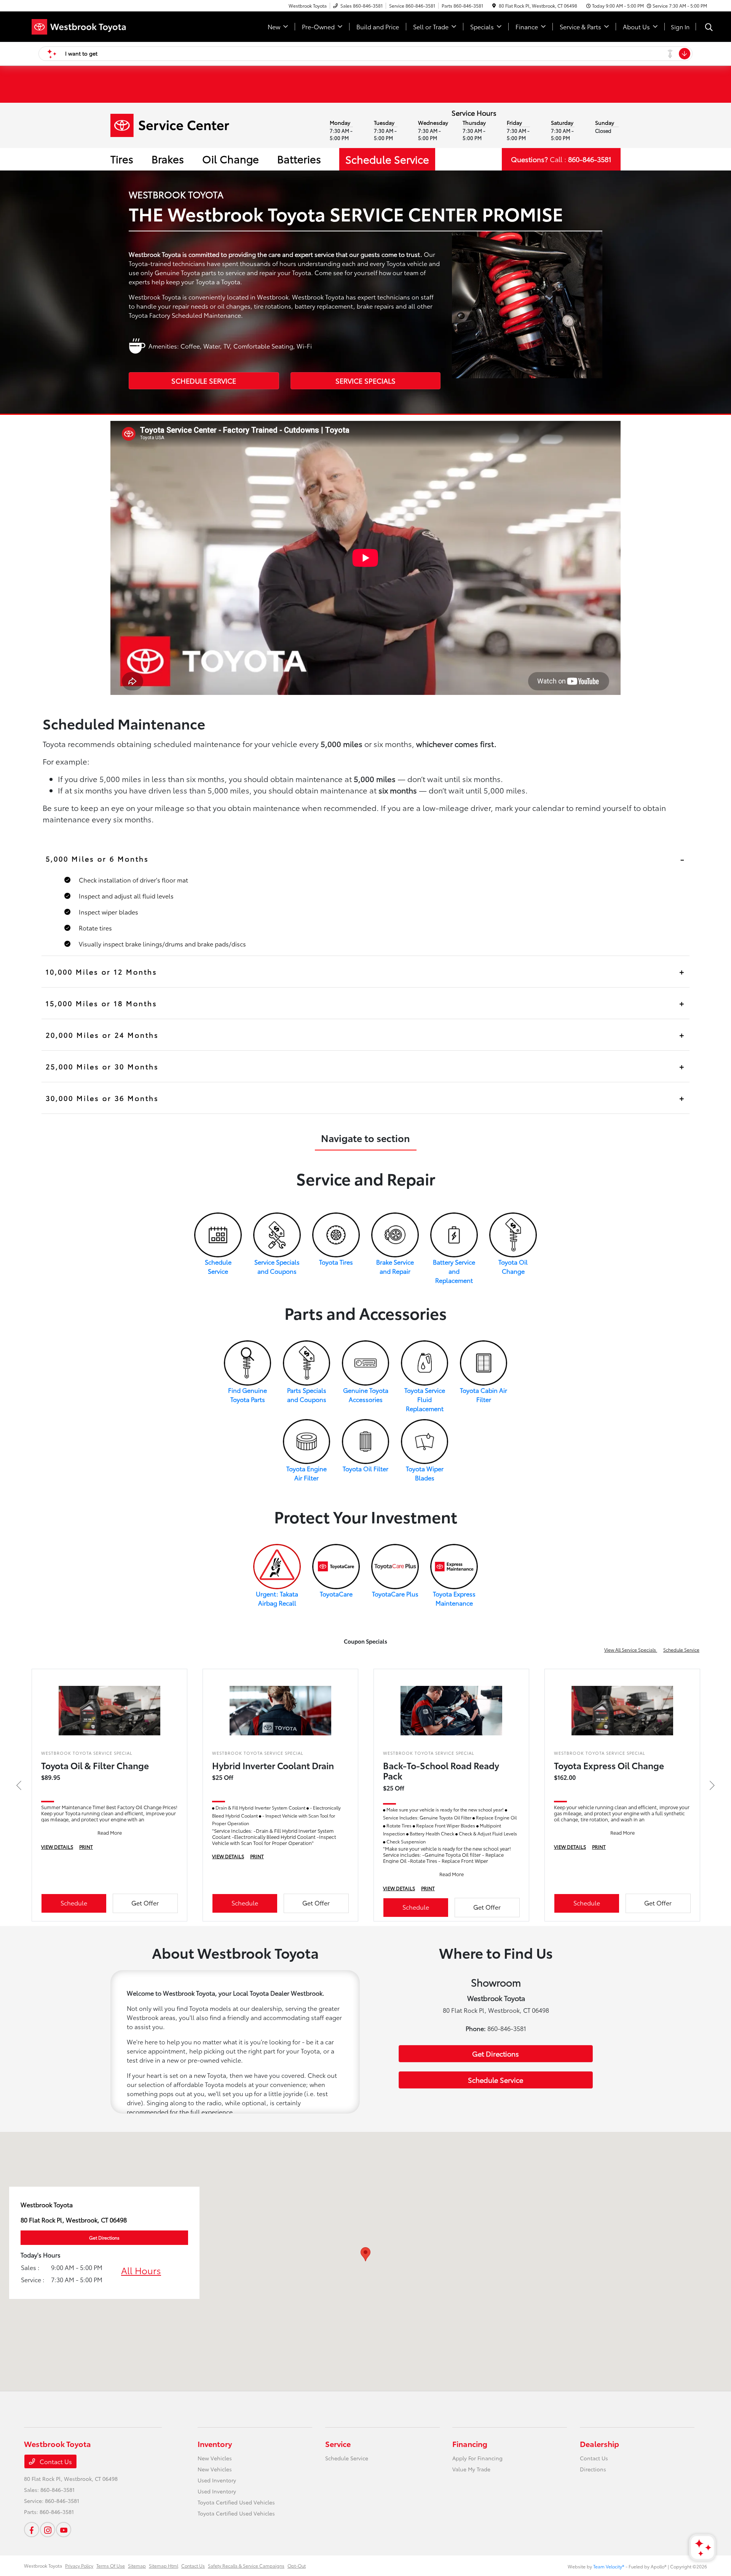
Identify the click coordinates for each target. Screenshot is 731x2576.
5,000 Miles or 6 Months (97, 859)
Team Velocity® (609, 2566)
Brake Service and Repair (395, 1266)
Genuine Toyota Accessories (366, 1395)
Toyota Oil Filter (365, 1468)
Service (338, 2444)
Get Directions (496, 2053)
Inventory (215, 2444)
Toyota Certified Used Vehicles (236, 2502)
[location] (494, 6)
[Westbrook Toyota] (89, 25)
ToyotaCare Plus (395, 1594)
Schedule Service (387, 159)
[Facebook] (32, 2530)
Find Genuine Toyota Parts (247, 1395)
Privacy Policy (79, 2566)
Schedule (74, 1903)
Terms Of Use (111, 2566)
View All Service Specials (631, 1650)
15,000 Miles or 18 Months (101, 1003)
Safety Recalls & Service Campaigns (246, 2566)
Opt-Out (297, 2566)
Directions (593, 2469)
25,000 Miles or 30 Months (102, 1066)
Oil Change (231, 159)
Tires (122, 159)
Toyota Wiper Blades (425, 1473)
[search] (709, 28)
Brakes (168, 159)
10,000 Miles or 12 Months (101, 972)
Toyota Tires (336, 1262)
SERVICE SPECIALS (365, 381)
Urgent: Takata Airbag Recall (277, 1598)
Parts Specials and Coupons (307, 1395)
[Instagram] (48, 2530)
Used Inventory (217, 2480)
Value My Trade (471, 2469)
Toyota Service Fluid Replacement (425, 1399)
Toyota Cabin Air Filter (484, 1395)
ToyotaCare (336, 1594)
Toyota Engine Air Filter (306, 1473)
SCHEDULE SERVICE (204, 381)
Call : (561, 159)
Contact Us (55, 2461)
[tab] (366, 859)
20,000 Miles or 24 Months (102, 1035)
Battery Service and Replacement (454, 1271)
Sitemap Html (164, 2566)
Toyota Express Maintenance (454, 1598)
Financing (470, 2444)
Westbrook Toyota (43, 2566)
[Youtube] (64, 2530)
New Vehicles (215, 2458)
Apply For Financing (477, 2458)
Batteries (299, 159)
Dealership (599, 2444)
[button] (365, 2254)
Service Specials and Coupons (277, 1266)
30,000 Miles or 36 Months (102, 1098)
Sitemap (137, 2566)
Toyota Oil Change (513, 1266)
